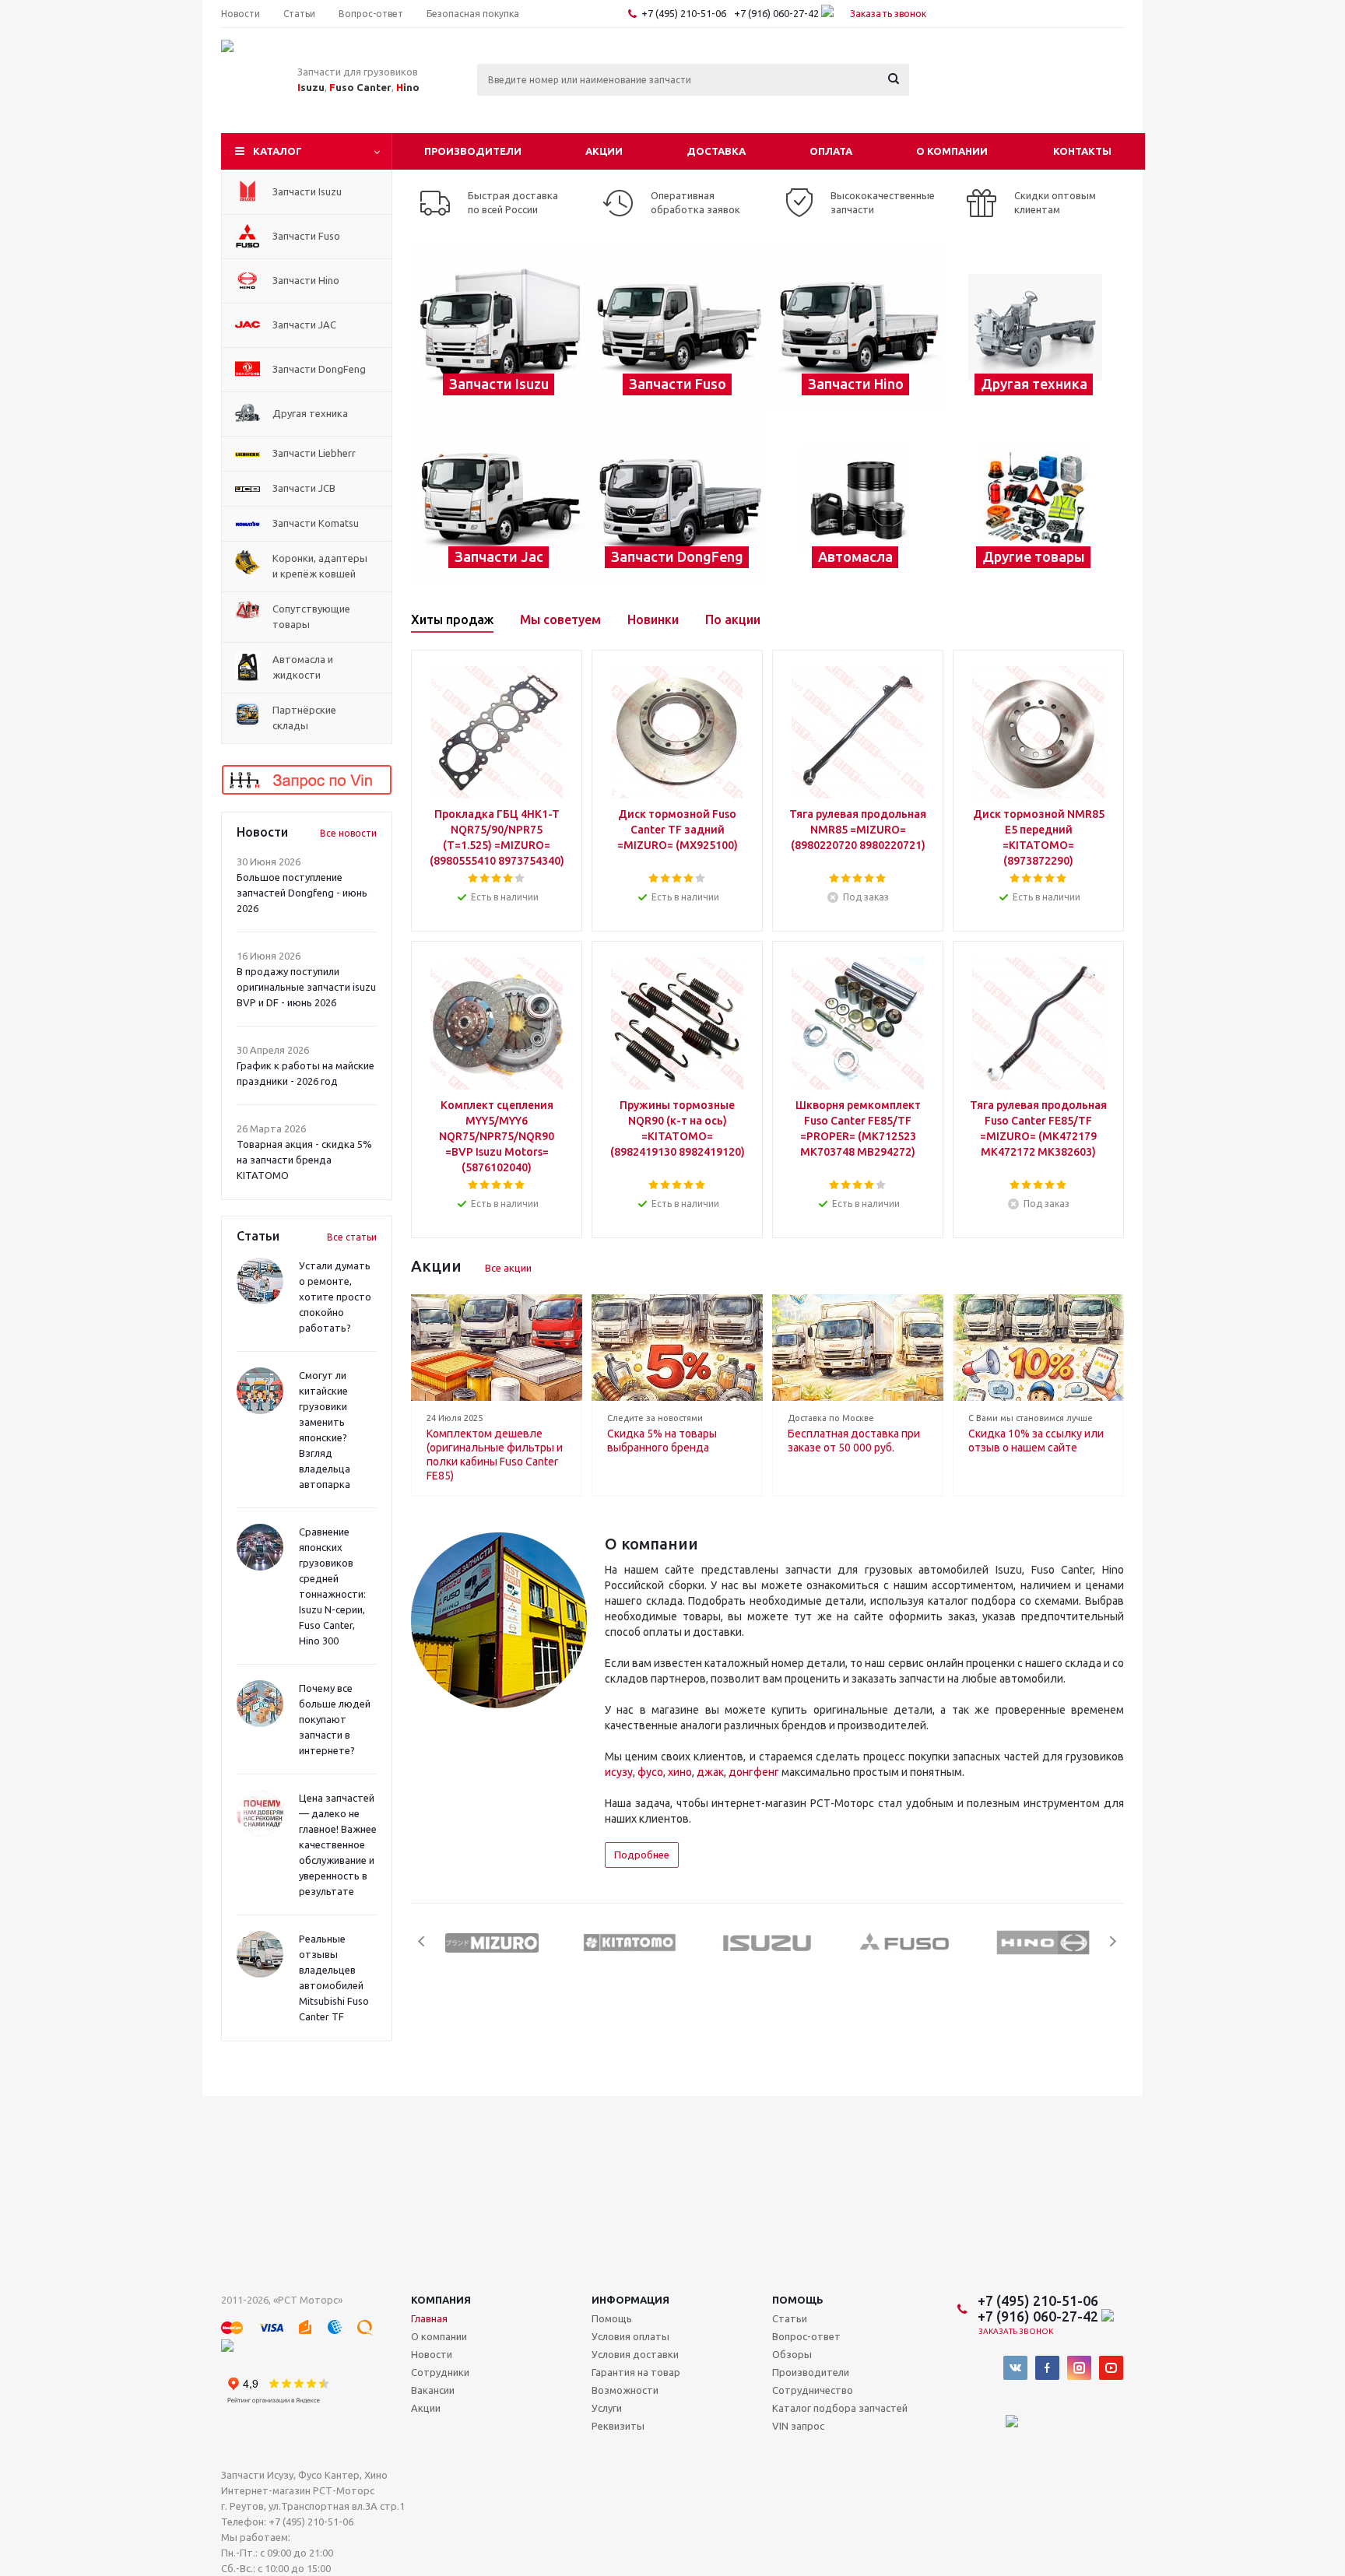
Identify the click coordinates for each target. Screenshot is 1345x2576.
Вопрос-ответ (806, 2336)
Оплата (831, 151)
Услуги (607, 2408)
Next (1113, 1941)
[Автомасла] (857, 500)
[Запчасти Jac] (500, 500)
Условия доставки (635, 2354)
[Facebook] (1047, 2368)
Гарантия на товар (636, 2372)
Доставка (716, 151)
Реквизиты (618, 2426)
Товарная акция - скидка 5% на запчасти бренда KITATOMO (304, 1160)
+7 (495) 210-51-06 (685, 13)
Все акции (508, 1268)
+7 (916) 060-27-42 (778, 13)
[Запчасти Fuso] (678, 327)
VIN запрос (798, 2426)
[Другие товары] (1035, 500)
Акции (604, 151)
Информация (630, 2300)
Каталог (277, 151)
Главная (429, 2318)
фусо (650, 1772)
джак (710, 1772)
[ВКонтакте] (1015, 2368)
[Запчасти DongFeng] (678, 500)
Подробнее (642, 1855)
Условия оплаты (630, 2336)
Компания (441, 2300)
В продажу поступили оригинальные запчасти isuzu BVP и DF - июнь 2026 (306, 987)
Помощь (798, 2300)
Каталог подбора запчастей (840, 2408)
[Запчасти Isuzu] (500, 327)
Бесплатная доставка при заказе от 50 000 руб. (854, 1441)
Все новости (348, 833)
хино (680, 1772)
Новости (432, 2354)
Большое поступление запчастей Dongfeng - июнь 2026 (302, 893)
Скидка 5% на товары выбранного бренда (662, 1441)
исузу (619, 1772)
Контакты (1082, 151)
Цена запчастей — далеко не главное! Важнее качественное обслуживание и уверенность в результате (338, 1844)
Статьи (790, 2318)
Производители (473, 151)
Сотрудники (440, 2372)
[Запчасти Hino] (857, 327)
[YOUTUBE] (1111, 2368)
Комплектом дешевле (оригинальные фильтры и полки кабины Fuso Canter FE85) (495, 1455)
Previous (422, 1941)
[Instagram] (1079, 2368)
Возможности (625, 2390)
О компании (952, 151)
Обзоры (792, 2354)
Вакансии (433, 2390)
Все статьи (352, 1237)
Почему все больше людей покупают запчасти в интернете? (335, 1719)
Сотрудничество (813, 2390)
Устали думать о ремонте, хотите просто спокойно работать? (335, 1297)
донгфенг (754, 1772)
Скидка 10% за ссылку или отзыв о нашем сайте (1036, 1441)
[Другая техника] (1035, 327)
